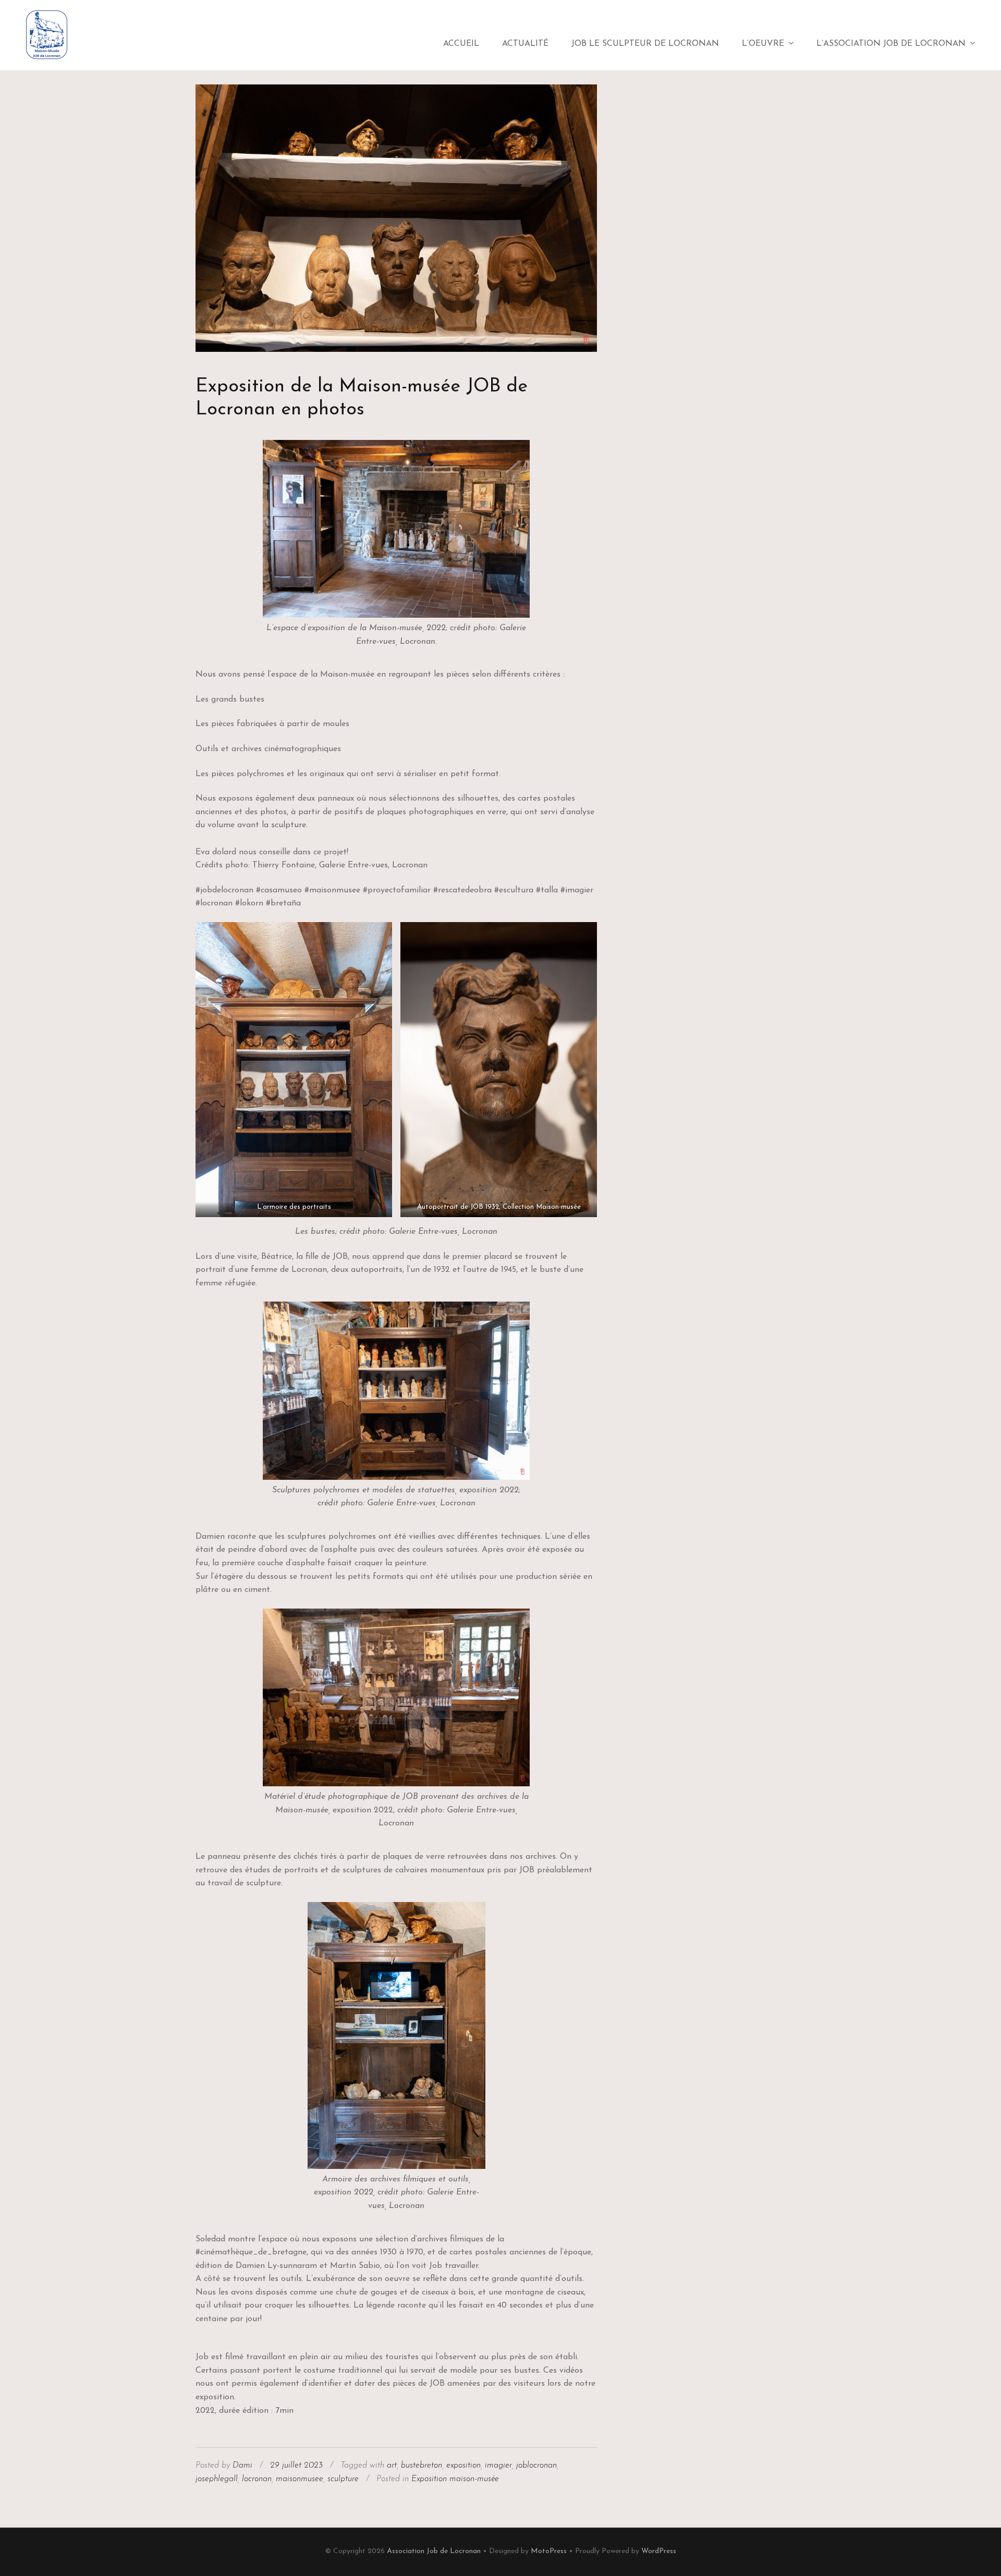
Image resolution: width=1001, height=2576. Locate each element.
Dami (242, 2465)
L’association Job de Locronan (891, 44)
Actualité (525, 44)
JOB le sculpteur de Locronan (645, 44)
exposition (463, 2465)
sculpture (343, 2479)
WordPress (659, 2551)
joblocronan (536, 2465)
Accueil (461, 44)
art (392, 2465)
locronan (257, 2479)
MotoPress (549, 2551)
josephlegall (217, 2479)
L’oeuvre (763, 44)
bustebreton (422, 2465)
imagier (498, 2465)
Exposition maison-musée (455, 2479)
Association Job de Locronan (434, 2551)
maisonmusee (300, 2479)
